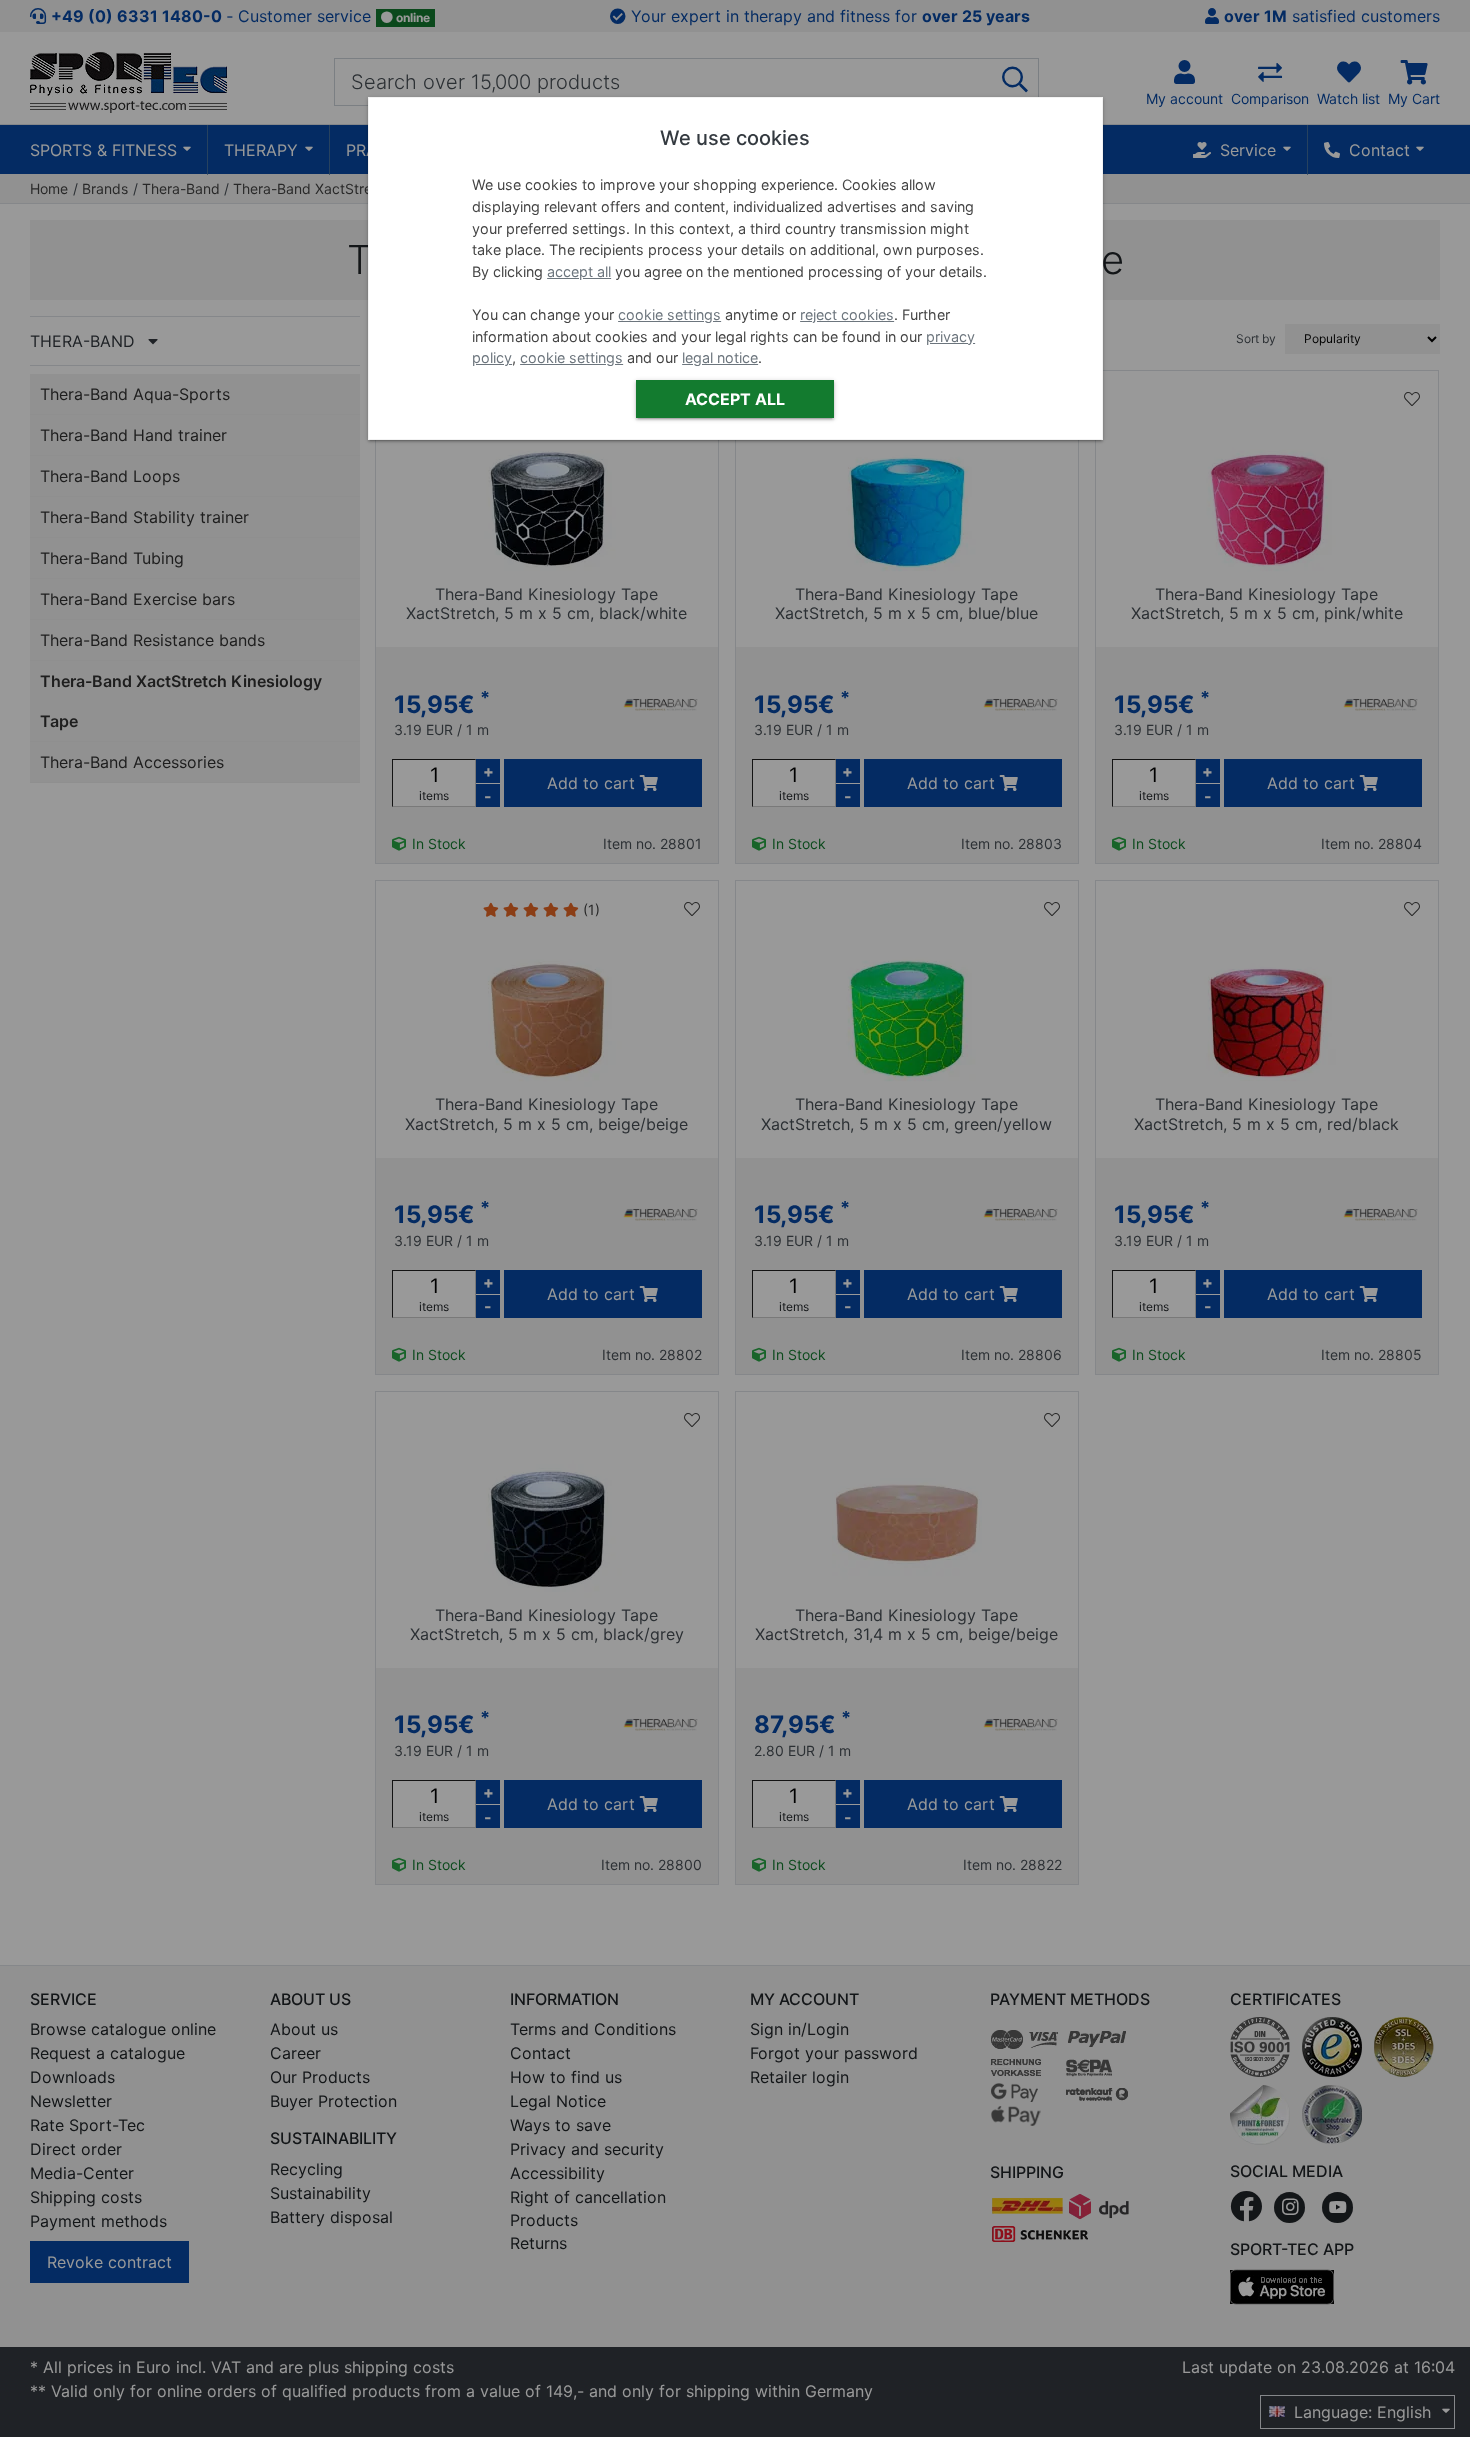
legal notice (720, 357)
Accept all (735, 399)
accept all (579, 271)
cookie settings (669, 314)
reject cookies (847, 314)
